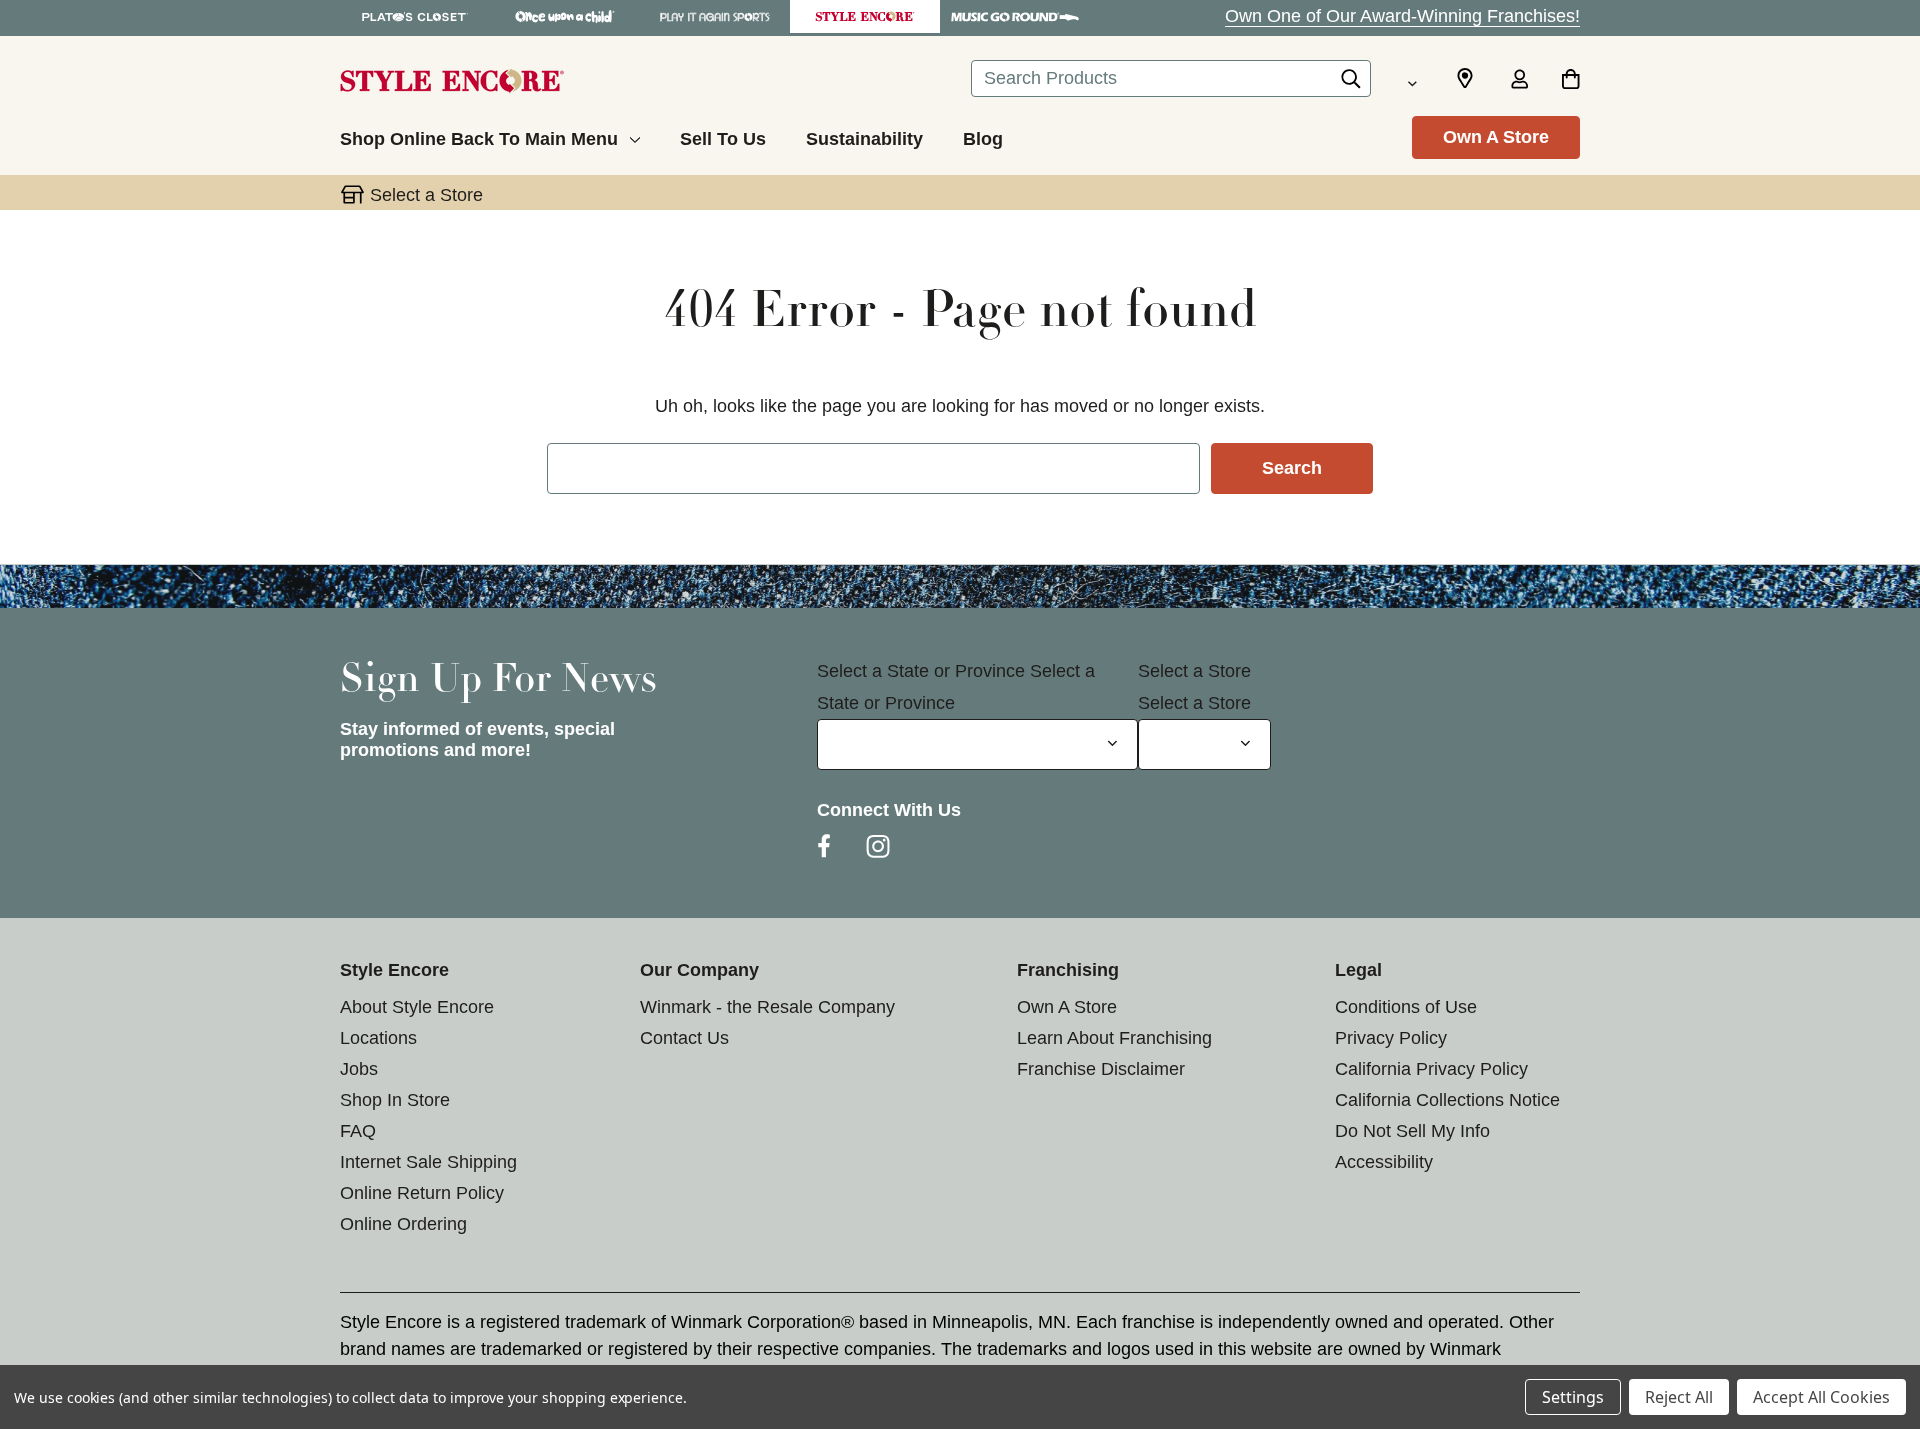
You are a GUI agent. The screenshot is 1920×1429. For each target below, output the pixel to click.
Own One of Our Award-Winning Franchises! (1402, 16)
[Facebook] (824, 846)
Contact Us (684, 1038)
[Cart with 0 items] (1570, 81)
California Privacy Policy (1431, 1069)
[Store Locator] (1465, 79)
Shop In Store (395, 1100)
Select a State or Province (921, 671)
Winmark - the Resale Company (767, 1007)
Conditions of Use (1406, 1007)
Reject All (1679, 1397)
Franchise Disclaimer (1101, 1069)
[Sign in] (1519, 81)
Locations (378, 1038)
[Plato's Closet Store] (415, 16)
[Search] (1351, 84)
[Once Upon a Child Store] (565, 16)
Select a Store (1194, 671)
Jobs (359, 1069)
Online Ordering (403, 1224)
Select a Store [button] (426, 195)
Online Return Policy (422, 1193)
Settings (1573, 1397)
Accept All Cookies (1821, 1397)
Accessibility (1384, 1162)
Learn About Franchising (1114, 1038)
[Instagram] (878, 846)
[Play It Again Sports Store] (715, 16)
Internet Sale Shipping (428, 1162)
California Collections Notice (1447, 1100)
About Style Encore (417, 1007)
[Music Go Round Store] (1015, 16)
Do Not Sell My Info (1412, 1131)
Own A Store (1496, 137)
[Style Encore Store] (865, 16)
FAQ (358, 1131)
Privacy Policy (1391, 1038)
